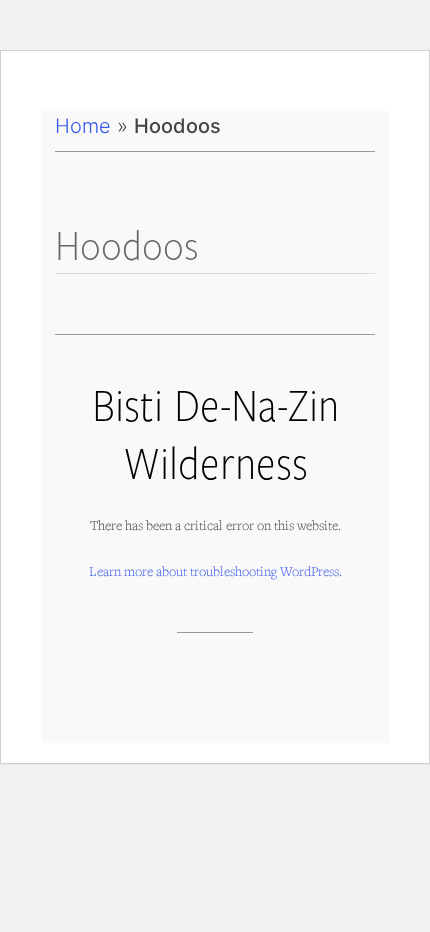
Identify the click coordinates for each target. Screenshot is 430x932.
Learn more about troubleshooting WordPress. (215, 571)
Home (83, 126)
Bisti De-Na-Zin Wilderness (215, 432)
